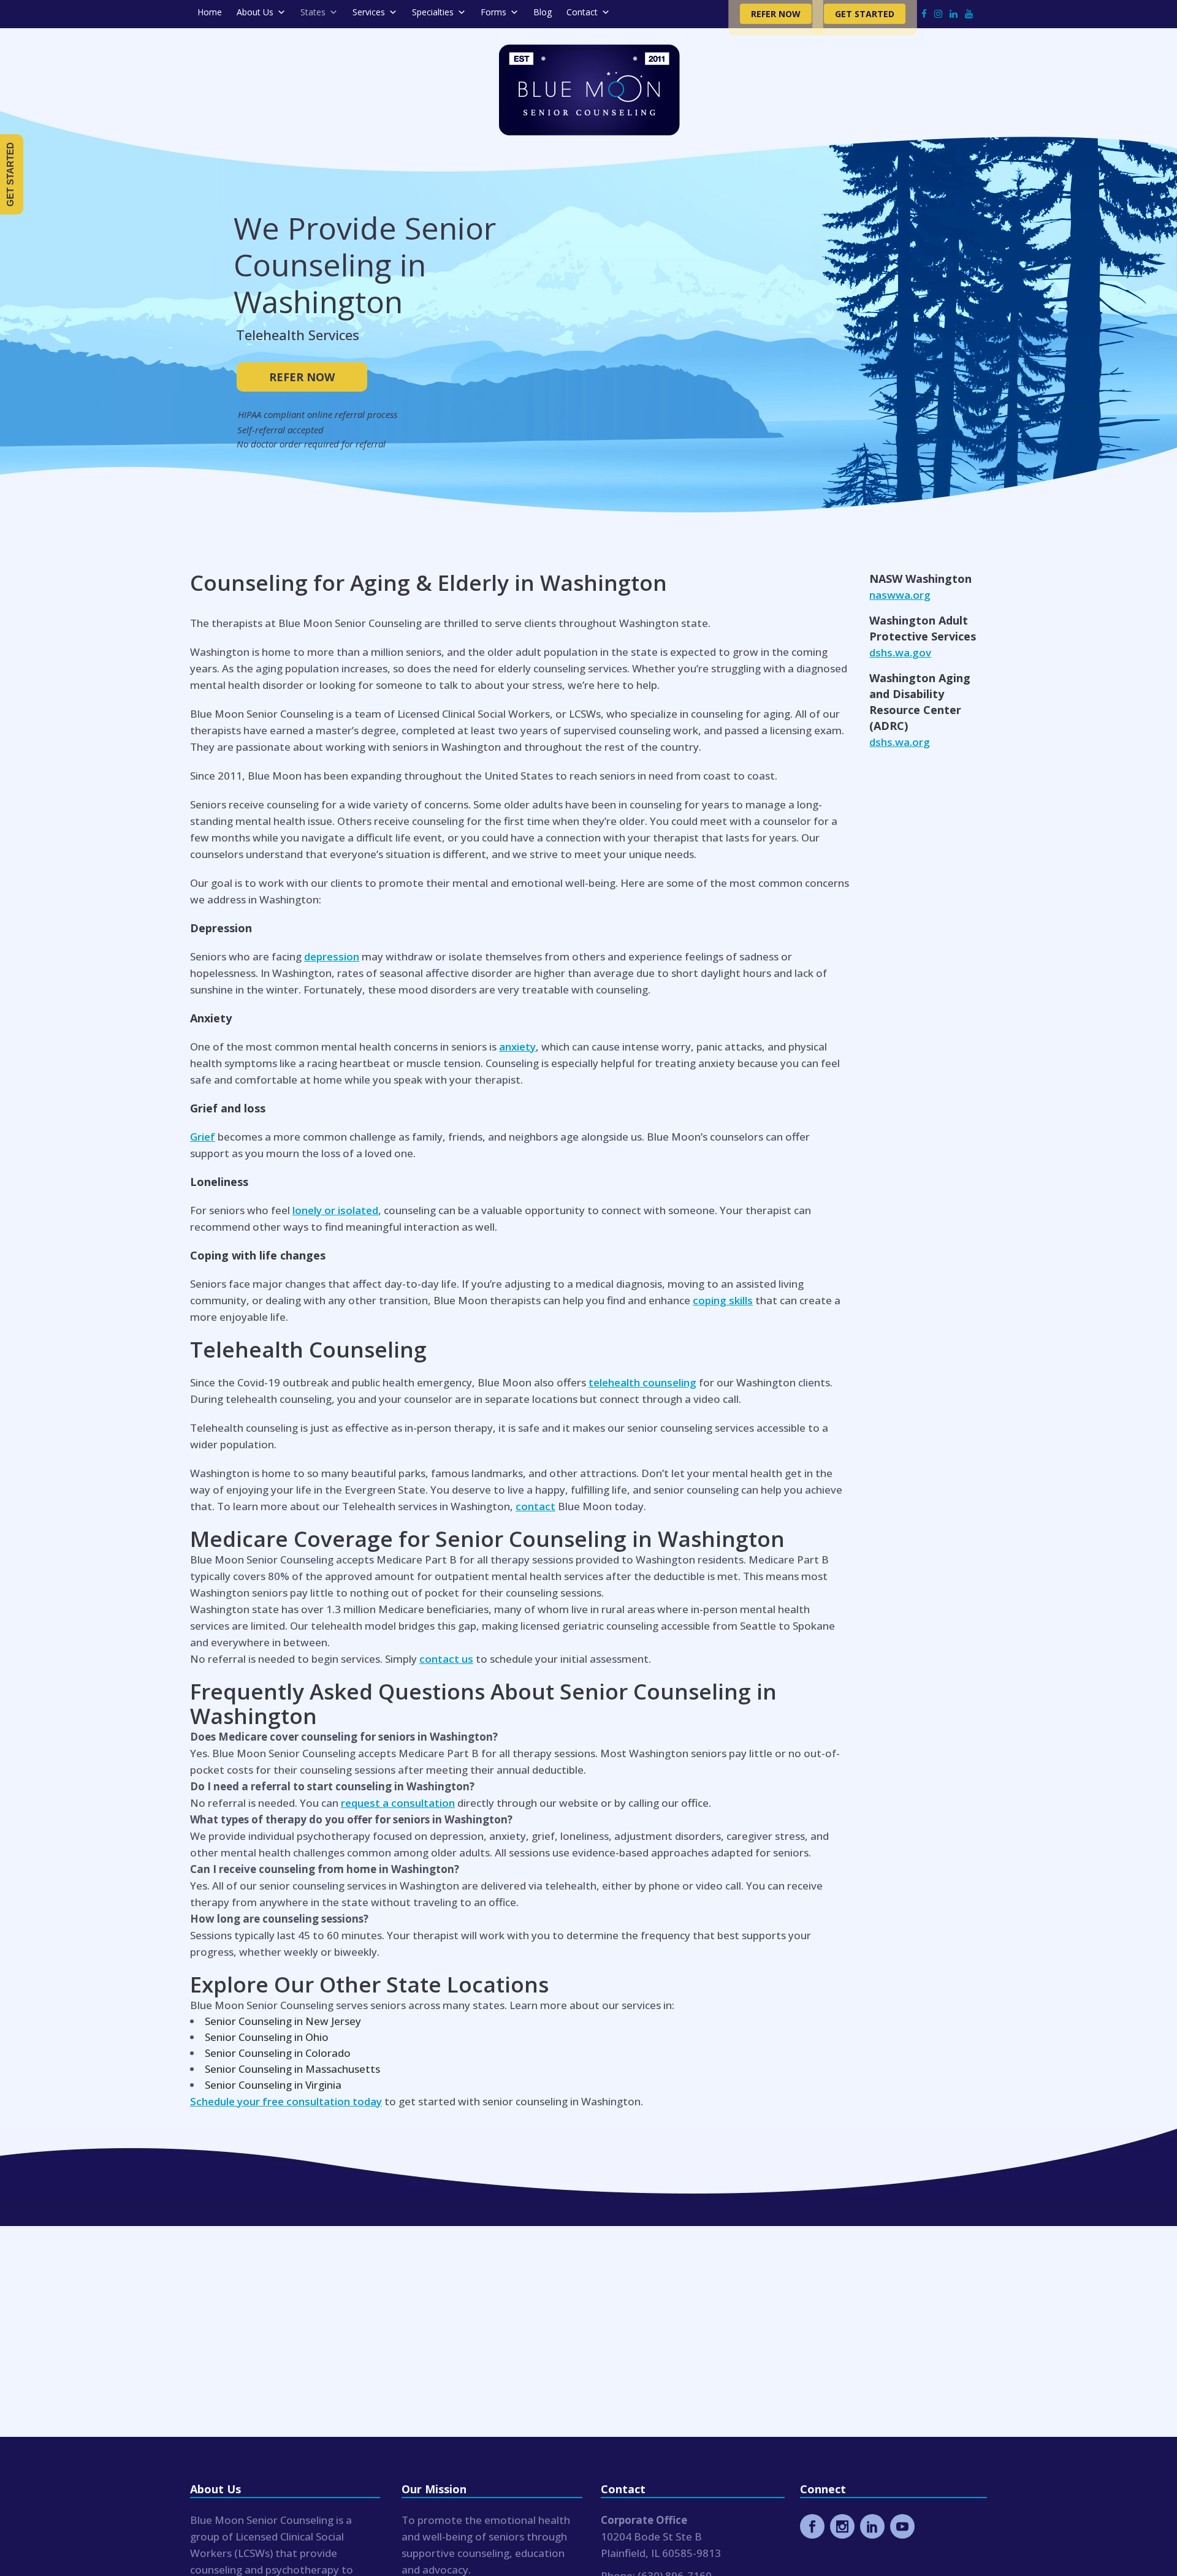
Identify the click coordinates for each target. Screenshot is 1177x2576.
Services (369, 12)
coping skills (723, 1300)
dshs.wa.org (900, 742)
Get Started (865, 14)
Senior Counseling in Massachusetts (292, 2069)
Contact (582, 12)
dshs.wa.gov (900, 652)
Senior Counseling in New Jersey (283, 2021)
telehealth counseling (642, 1382)
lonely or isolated (335, 1210)
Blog (543, 12)
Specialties (433, 12)
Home (210, 12)
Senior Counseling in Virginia (273, 2085)
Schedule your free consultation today (286, 2101)
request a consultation (398, 1803)
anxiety (517, 1047)
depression (332, 956)
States (313, 12)
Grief (203, 1137)
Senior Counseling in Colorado (278, 2053)
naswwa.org (900, 595)
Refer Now (776, 14)
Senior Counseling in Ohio (267, 2037)
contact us (446, 1659)
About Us (255, 12)
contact (535, 1506)
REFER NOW (302, 377)
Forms (493, 12)
